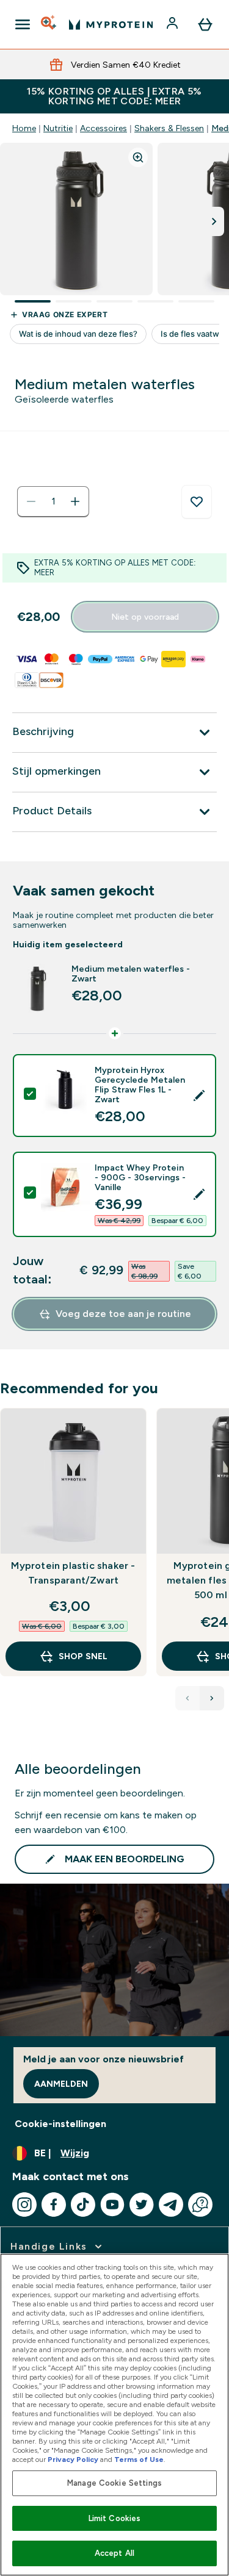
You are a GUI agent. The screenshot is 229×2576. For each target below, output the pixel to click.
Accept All (114, 2553)
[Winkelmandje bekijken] (205, 24)
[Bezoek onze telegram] (171, 2205)
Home (24, 128)
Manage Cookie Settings (114, 2483)
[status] (53, 501)
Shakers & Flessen (169, 128)
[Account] (173, 24)
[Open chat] (200, 2205)
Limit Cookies (115, 2518)
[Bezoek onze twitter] (142, 2205)
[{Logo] (111, 24)
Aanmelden (61, 2084)
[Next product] (212, 1698)
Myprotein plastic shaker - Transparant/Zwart (73, 1573)
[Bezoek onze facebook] (54, 2205)
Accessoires (104, 128)
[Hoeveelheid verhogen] (75, 501)
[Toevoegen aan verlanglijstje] (197, 502)
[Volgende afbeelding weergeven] (214, 221)
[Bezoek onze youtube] (112, 2205)
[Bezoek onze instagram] (24, 2205)
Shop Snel (83, 1656)
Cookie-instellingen (60, 2124)
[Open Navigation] (23, 24)
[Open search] (49, 24)
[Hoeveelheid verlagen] (31, 501)
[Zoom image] (138, 157)
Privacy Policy (73, 2459)
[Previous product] (187, 1698)
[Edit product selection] (199, 1096)
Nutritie (58, 128)
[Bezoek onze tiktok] (83, 2205)
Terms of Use (139, 2459)
